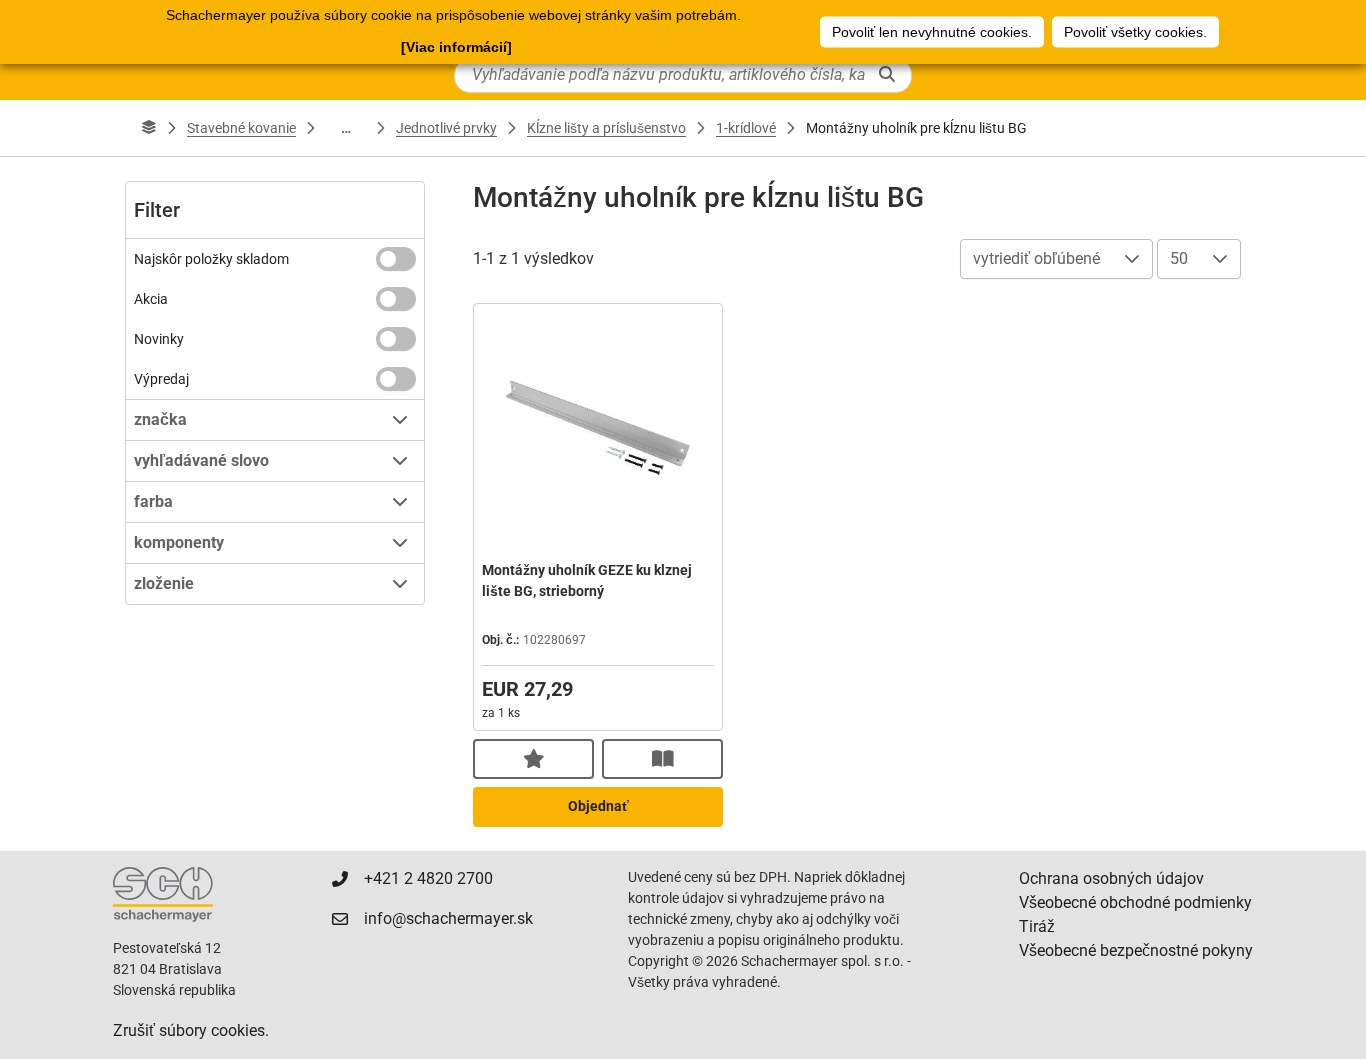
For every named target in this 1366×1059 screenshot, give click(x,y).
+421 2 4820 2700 (428, 878)
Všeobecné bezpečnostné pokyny (1136, 950)
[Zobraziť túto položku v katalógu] (662, 759)
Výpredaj (161, 379)
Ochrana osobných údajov (1111, 878)
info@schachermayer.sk (448, 918)
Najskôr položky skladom (211, 259)
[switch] (396, 259)
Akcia (151, 299)
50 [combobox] (1179, 258)
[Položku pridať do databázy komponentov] (533, 759)
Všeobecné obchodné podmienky (1135, 902)
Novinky (159, 339)
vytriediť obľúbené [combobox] (1036, 258)
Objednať (598, 806)
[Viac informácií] (456, 47)
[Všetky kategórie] (149, 128)
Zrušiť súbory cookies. (191, 1030)
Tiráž (1037, 926)
